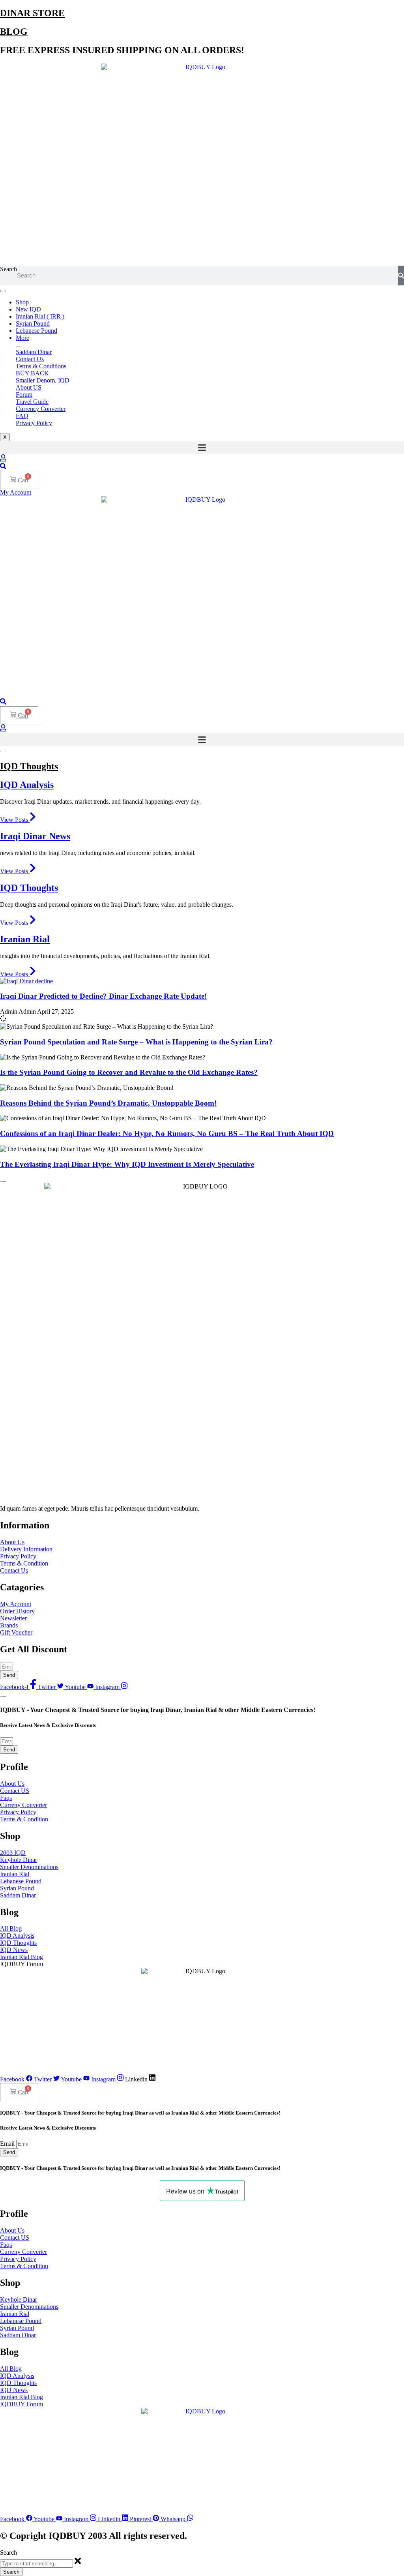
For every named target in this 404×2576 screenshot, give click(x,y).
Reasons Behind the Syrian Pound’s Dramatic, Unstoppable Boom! (108, 1103)
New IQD (28, 309)
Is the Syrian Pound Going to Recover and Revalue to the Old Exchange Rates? (129, 1072)
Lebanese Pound (36, 331)
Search (8, 269)
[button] (202, 448)
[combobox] (36, 2564)
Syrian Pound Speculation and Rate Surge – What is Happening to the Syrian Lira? (136, 1042)
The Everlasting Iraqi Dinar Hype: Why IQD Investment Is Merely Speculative (127, 1164)
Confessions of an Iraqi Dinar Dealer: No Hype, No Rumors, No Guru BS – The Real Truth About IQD (167, 1133)
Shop (22, 302)
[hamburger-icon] (3, 291)
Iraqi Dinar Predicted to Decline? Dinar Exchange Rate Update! (103, 996)
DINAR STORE (32, 13)
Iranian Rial (25, 939)
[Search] (401, 276)
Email (8, 2144)
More (22, 338)
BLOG (14, 32)
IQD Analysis (27, 785)
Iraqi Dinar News (35, 836)
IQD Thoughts (29, 766)
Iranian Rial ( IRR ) (40, 316)
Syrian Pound (33, 323)
